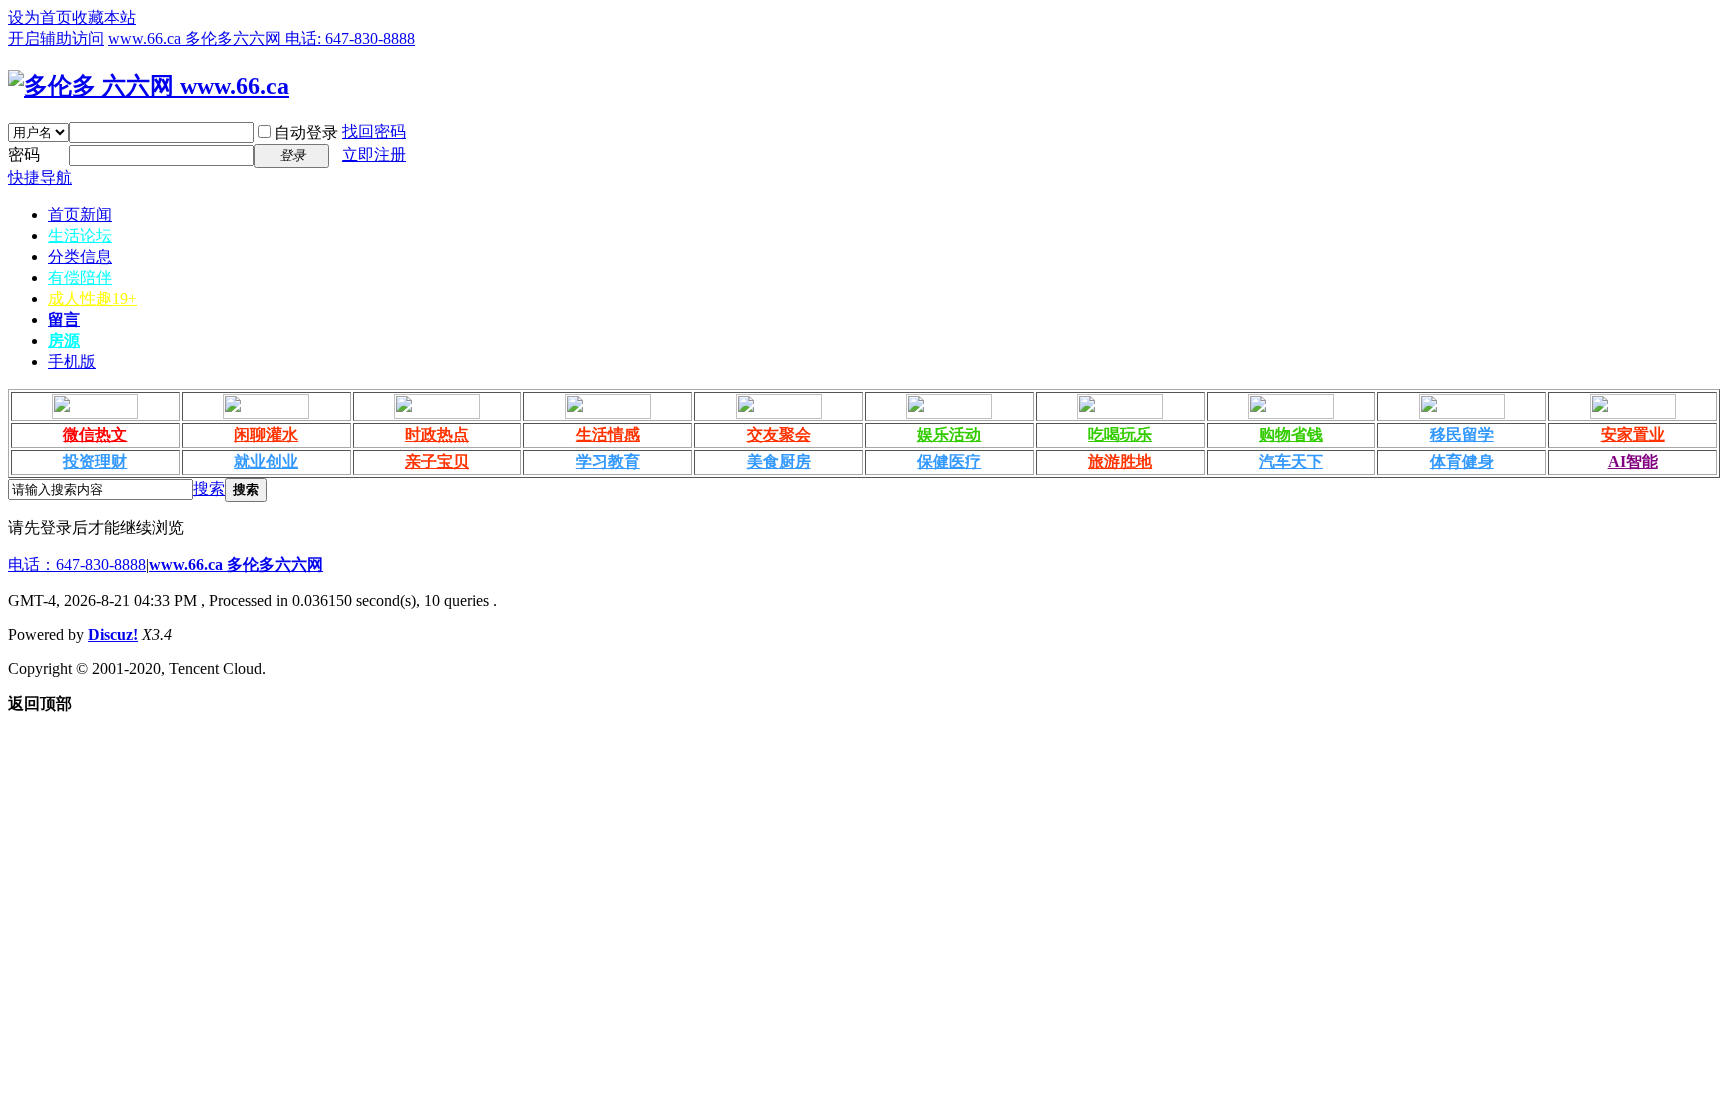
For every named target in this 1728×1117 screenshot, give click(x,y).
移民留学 (1462, 434)
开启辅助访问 (56, 38)
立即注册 (374, 154)
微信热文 (95, 434)
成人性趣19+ (92, 298)
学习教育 (608, 461)
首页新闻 (80, 214)
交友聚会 (779, 434)
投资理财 (95, 461)
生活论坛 (80, 235)
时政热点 (437, 434)
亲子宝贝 (437, 461)
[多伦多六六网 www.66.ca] (148, 86)
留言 (64, 319)
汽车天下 (1291, 461)
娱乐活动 (949, 434)
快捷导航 (40, 177)
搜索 (209, 488)
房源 (64, 340)
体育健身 (1462, 461)
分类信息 (80, 256)
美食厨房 (779, 461)
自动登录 (306, 132)
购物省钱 (1291, 434)
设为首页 (40, 17)
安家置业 (1633, 434)
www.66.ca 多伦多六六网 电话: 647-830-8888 (261, 38)
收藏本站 (104, 17)
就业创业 (266, 461)
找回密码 (374, 131)
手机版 (72, 361)
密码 (24, 154)
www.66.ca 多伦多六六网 (236, 564)
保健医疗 (949, 461)
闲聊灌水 (266, 434)
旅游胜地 (1120, 461)
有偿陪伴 (80, 277)
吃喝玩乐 (1120, 434)
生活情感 (608, 434)
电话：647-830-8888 (77, 564)
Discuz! (113, 634)
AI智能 (1633, 461)
